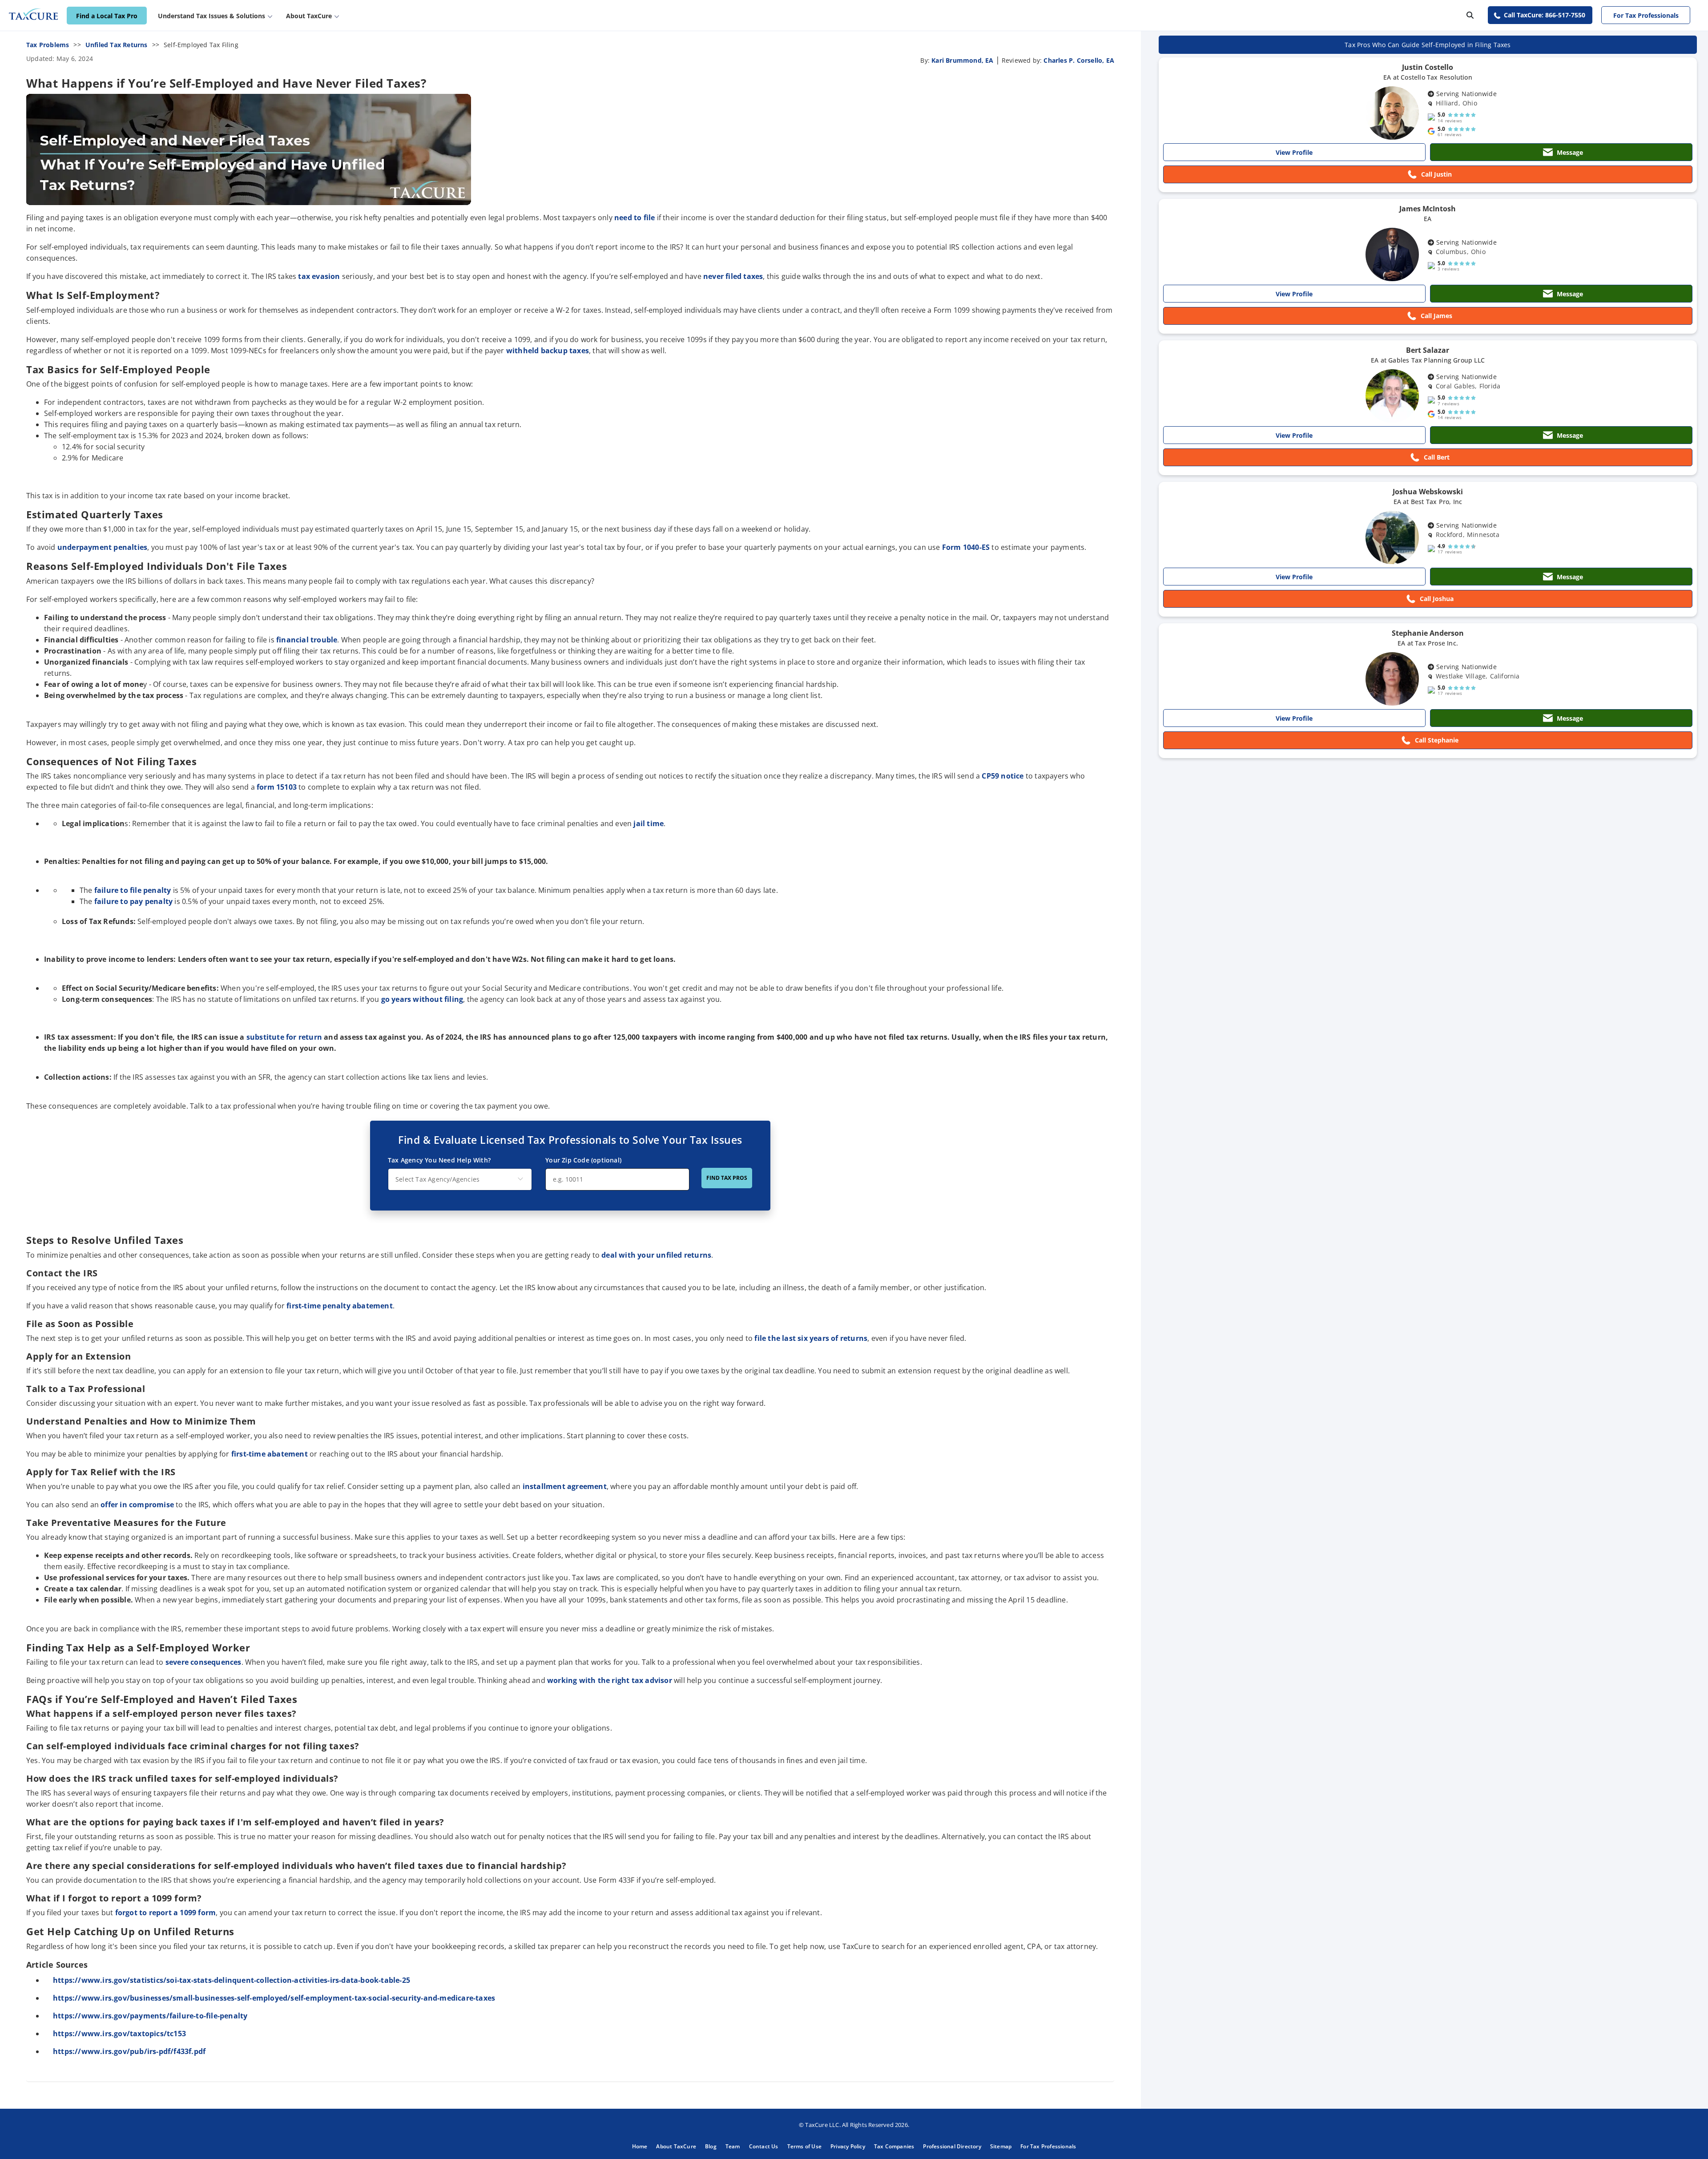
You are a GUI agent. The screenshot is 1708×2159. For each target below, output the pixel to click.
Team (733, 2146)
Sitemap (1001, 2146)
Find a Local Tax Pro (107, 16)
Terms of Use (804, 2146)
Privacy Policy (848, 2146)
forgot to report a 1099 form (166, 1913)
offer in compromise (137, 1505)
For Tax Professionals (1646, 15)
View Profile (1294, 152)
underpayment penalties (102, 547)
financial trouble (307, 640)
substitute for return (284, 1037)
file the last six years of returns (811, 1338)
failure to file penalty (133, 890)
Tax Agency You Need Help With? (439, 1160)
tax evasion (319, 276)
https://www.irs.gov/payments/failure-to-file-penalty (151, 2016)
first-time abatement (270, 1454)
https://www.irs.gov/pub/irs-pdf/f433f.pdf (130, 2051)
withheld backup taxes (548, 351)
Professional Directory (952, 2146)
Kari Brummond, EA (962, 60)
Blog (711, 2146)
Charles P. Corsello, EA (1079, 60)
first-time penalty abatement (340, 1306)
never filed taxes (733, 276)
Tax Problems (48, 45)
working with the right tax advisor (610, 1680)
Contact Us (764, 2146)
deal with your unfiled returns (656, 1255)
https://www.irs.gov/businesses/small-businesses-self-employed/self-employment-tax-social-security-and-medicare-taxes (275, 1998)
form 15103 (277, 787)
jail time (649, 823)
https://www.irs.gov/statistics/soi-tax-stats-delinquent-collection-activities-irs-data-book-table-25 (232, 1980)
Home (640, 2146)
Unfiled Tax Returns (117, 45)
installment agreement (565, 1486)
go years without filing (422, 999)
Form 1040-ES (966, 547)
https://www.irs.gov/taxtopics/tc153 (120, 2034)
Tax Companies (894, 2146)
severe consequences (203, 1662)
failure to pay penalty (133, 901)
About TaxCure (676, 2146)
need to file (634, 218)
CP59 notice (1003, 776)
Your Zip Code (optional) (583, 1160)
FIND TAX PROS (727, 1178)
